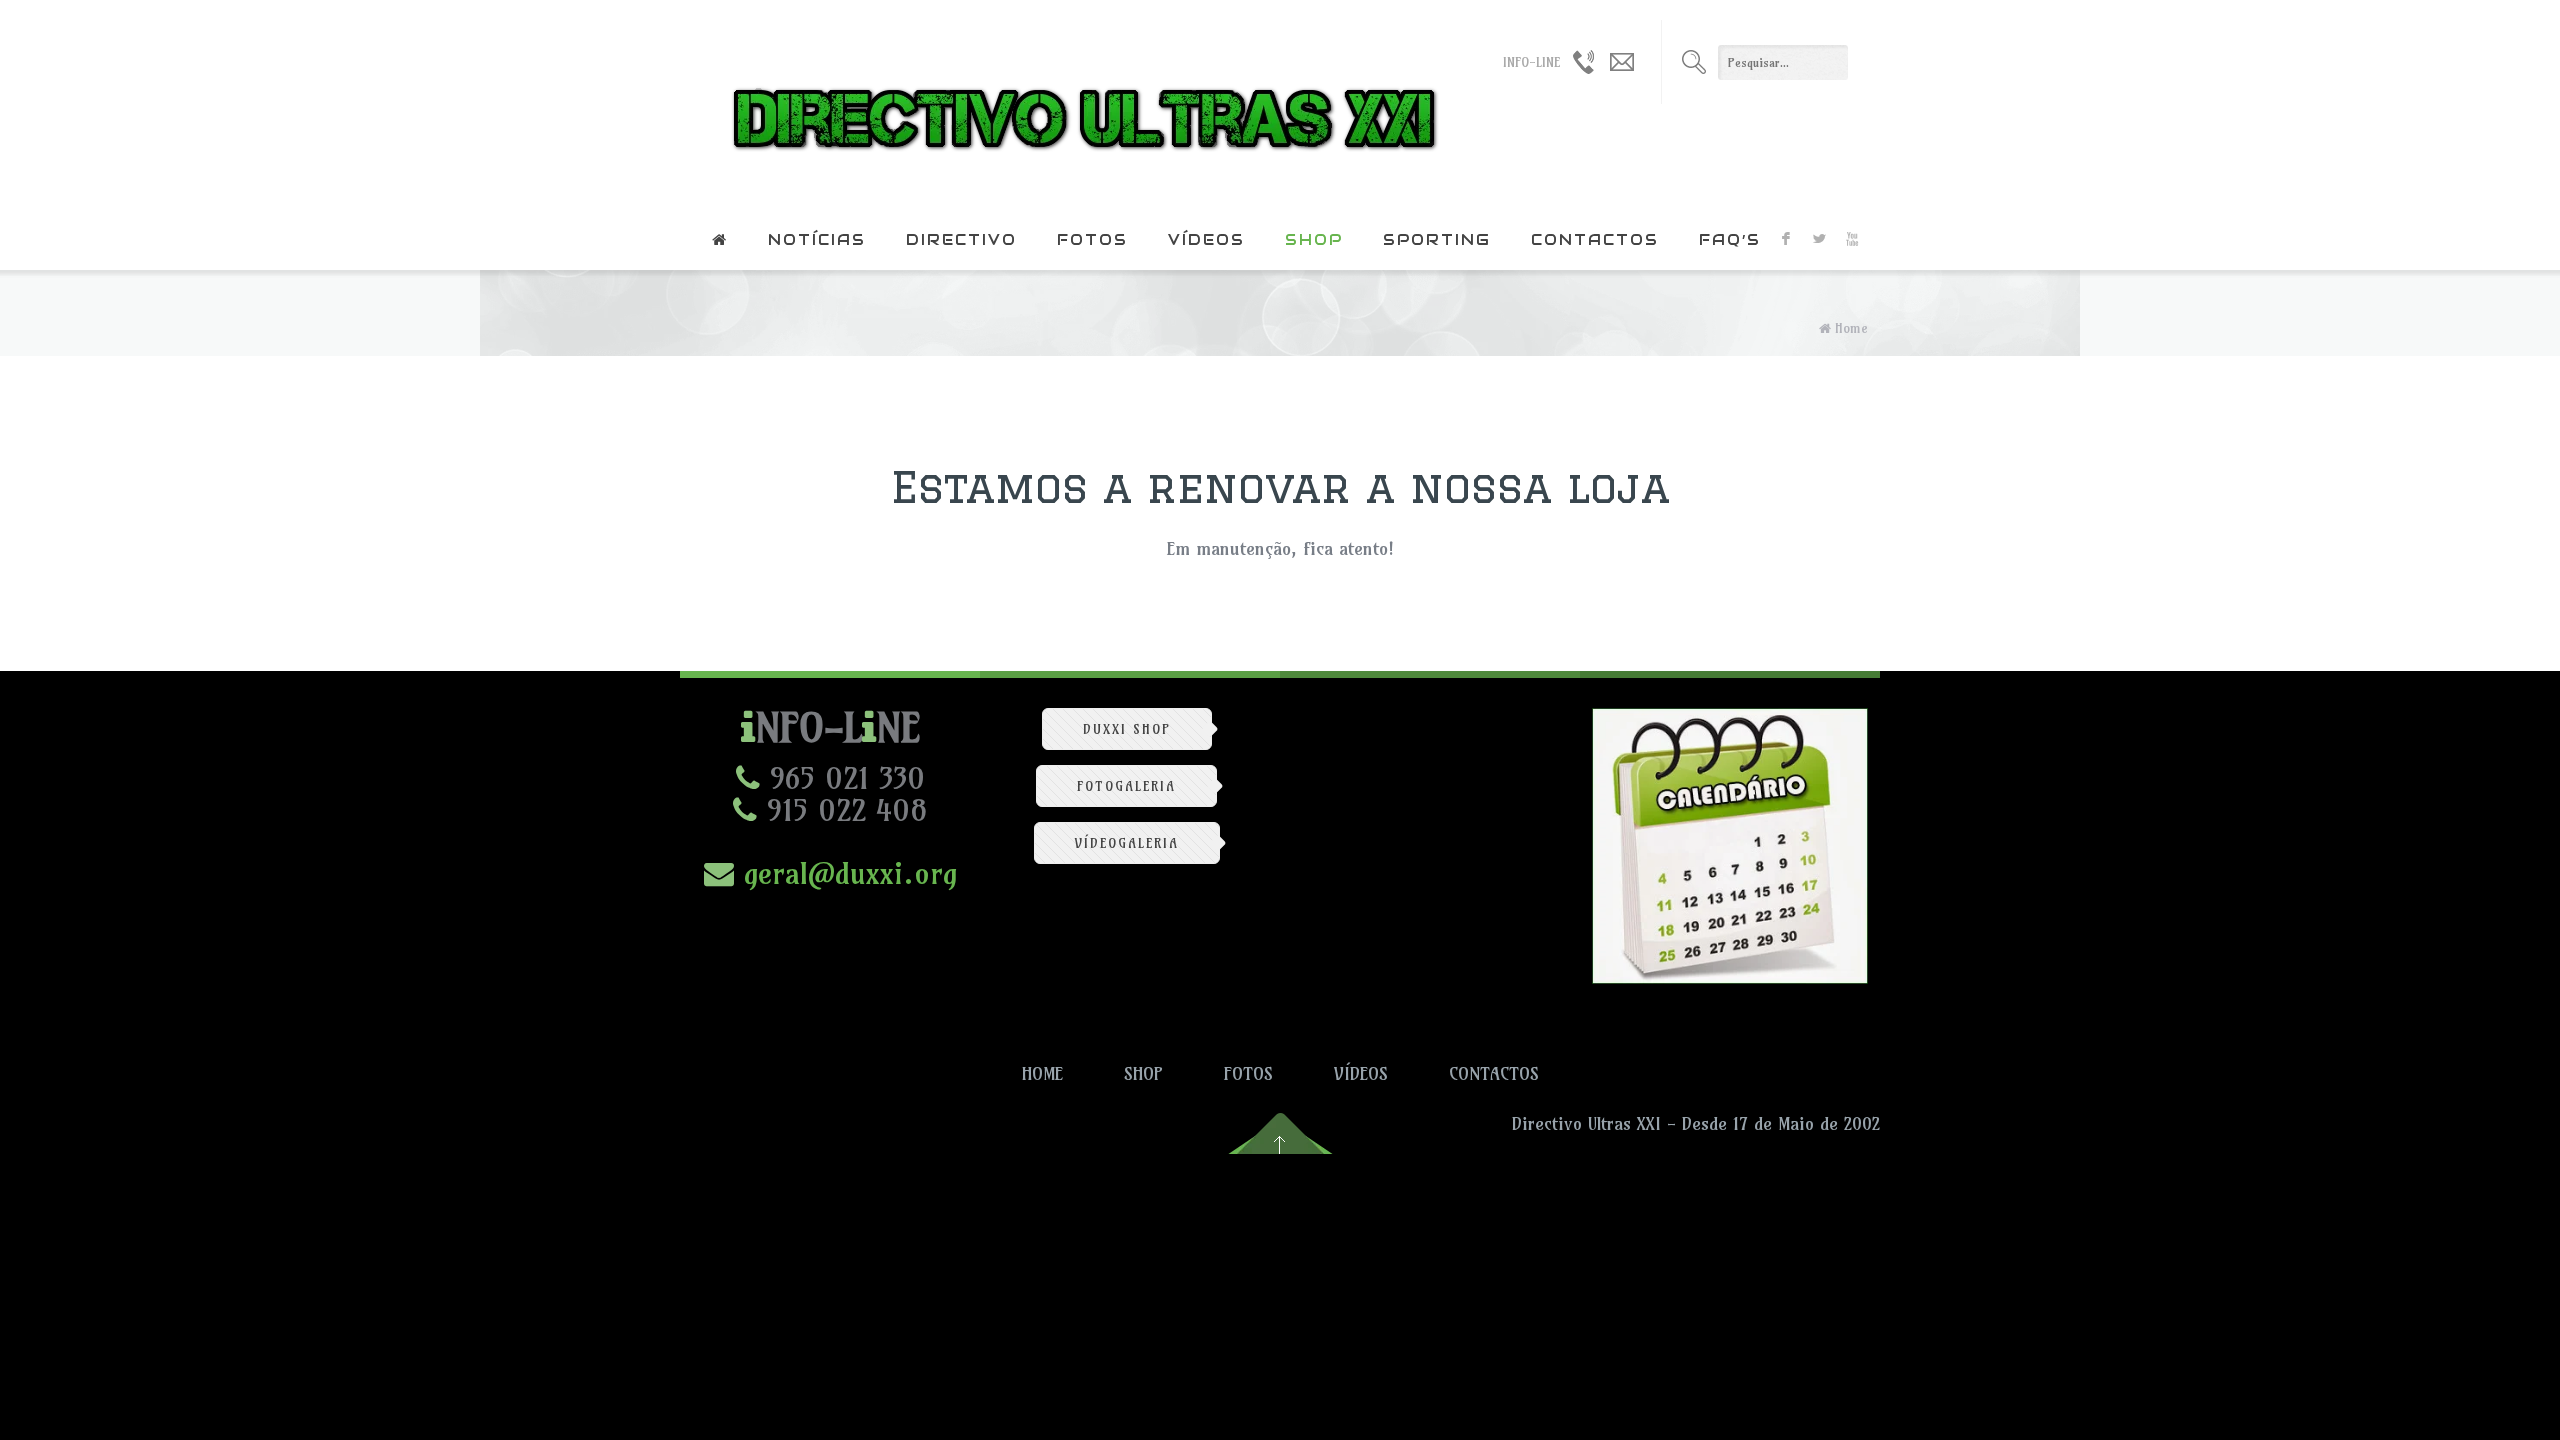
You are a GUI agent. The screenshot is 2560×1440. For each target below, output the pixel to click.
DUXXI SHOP (1127, 729)
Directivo (961, 239)
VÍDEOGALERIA (1127, 843)
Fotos (1092, 239)
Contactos (1595, 239)
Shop (1314, 239)
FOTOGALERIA (1126, 786)
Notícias (817, 239)
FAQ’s (1730, 239)
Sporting (1437, 239)
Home (1851, 328)
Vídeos (1206, 239)
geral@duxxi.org (845, 873)
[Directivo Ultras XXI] (1079, 105)
